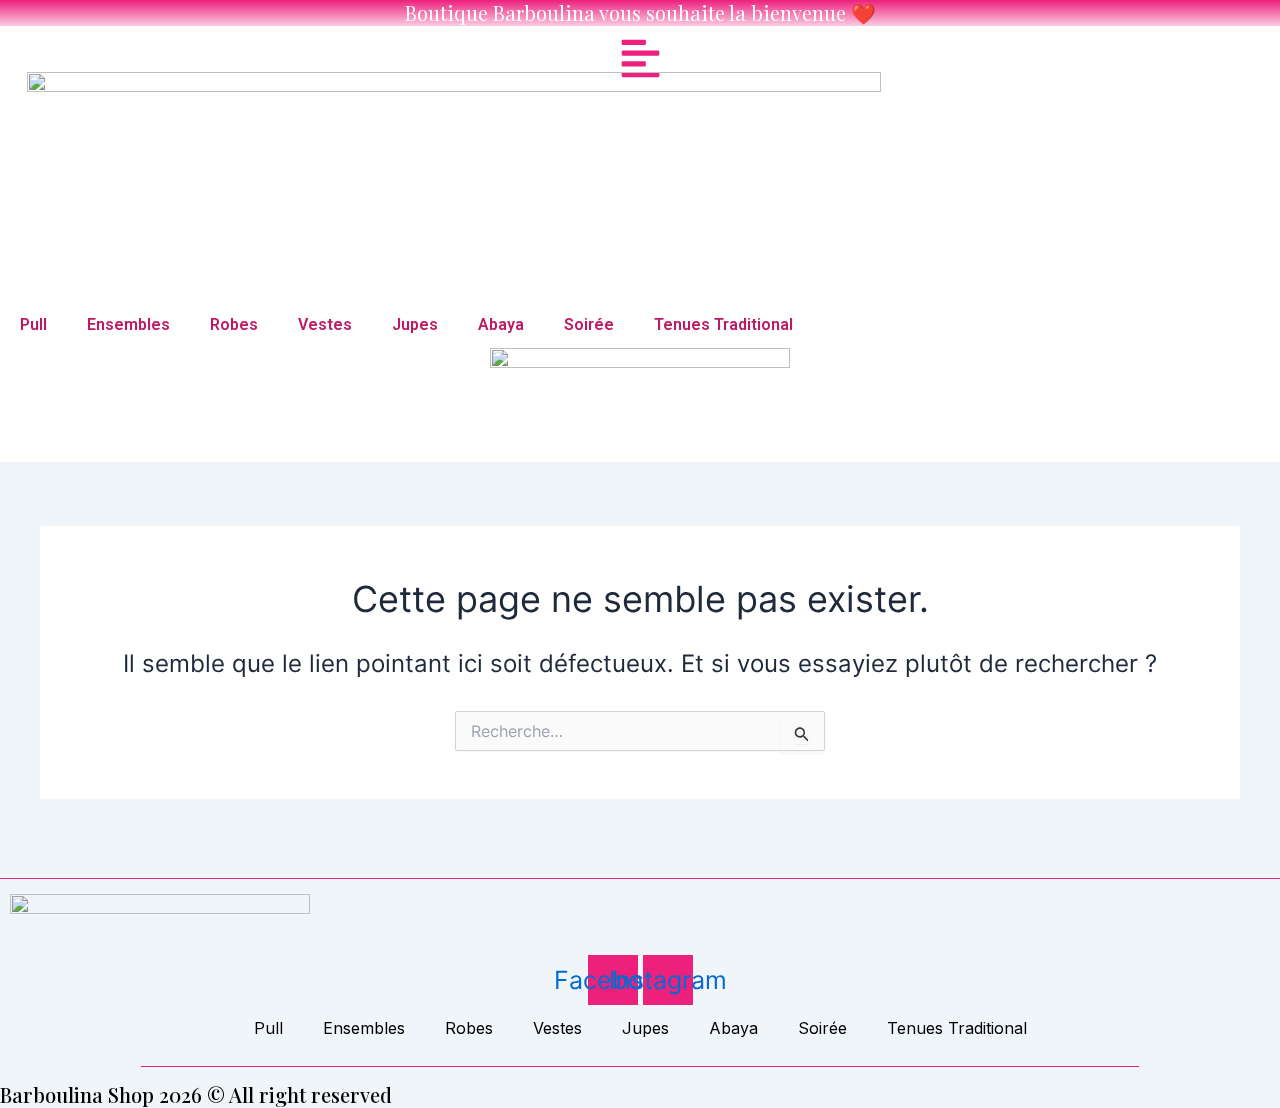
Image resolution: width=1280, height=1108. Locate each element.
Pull (33, 324)
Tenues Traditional (723, 324)
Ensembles (128, 324)
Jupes (415, 324)
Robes (234, 324)
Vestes (325, 324)
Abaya (501, 324)
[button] (640, 58)
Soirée (589, 324)
